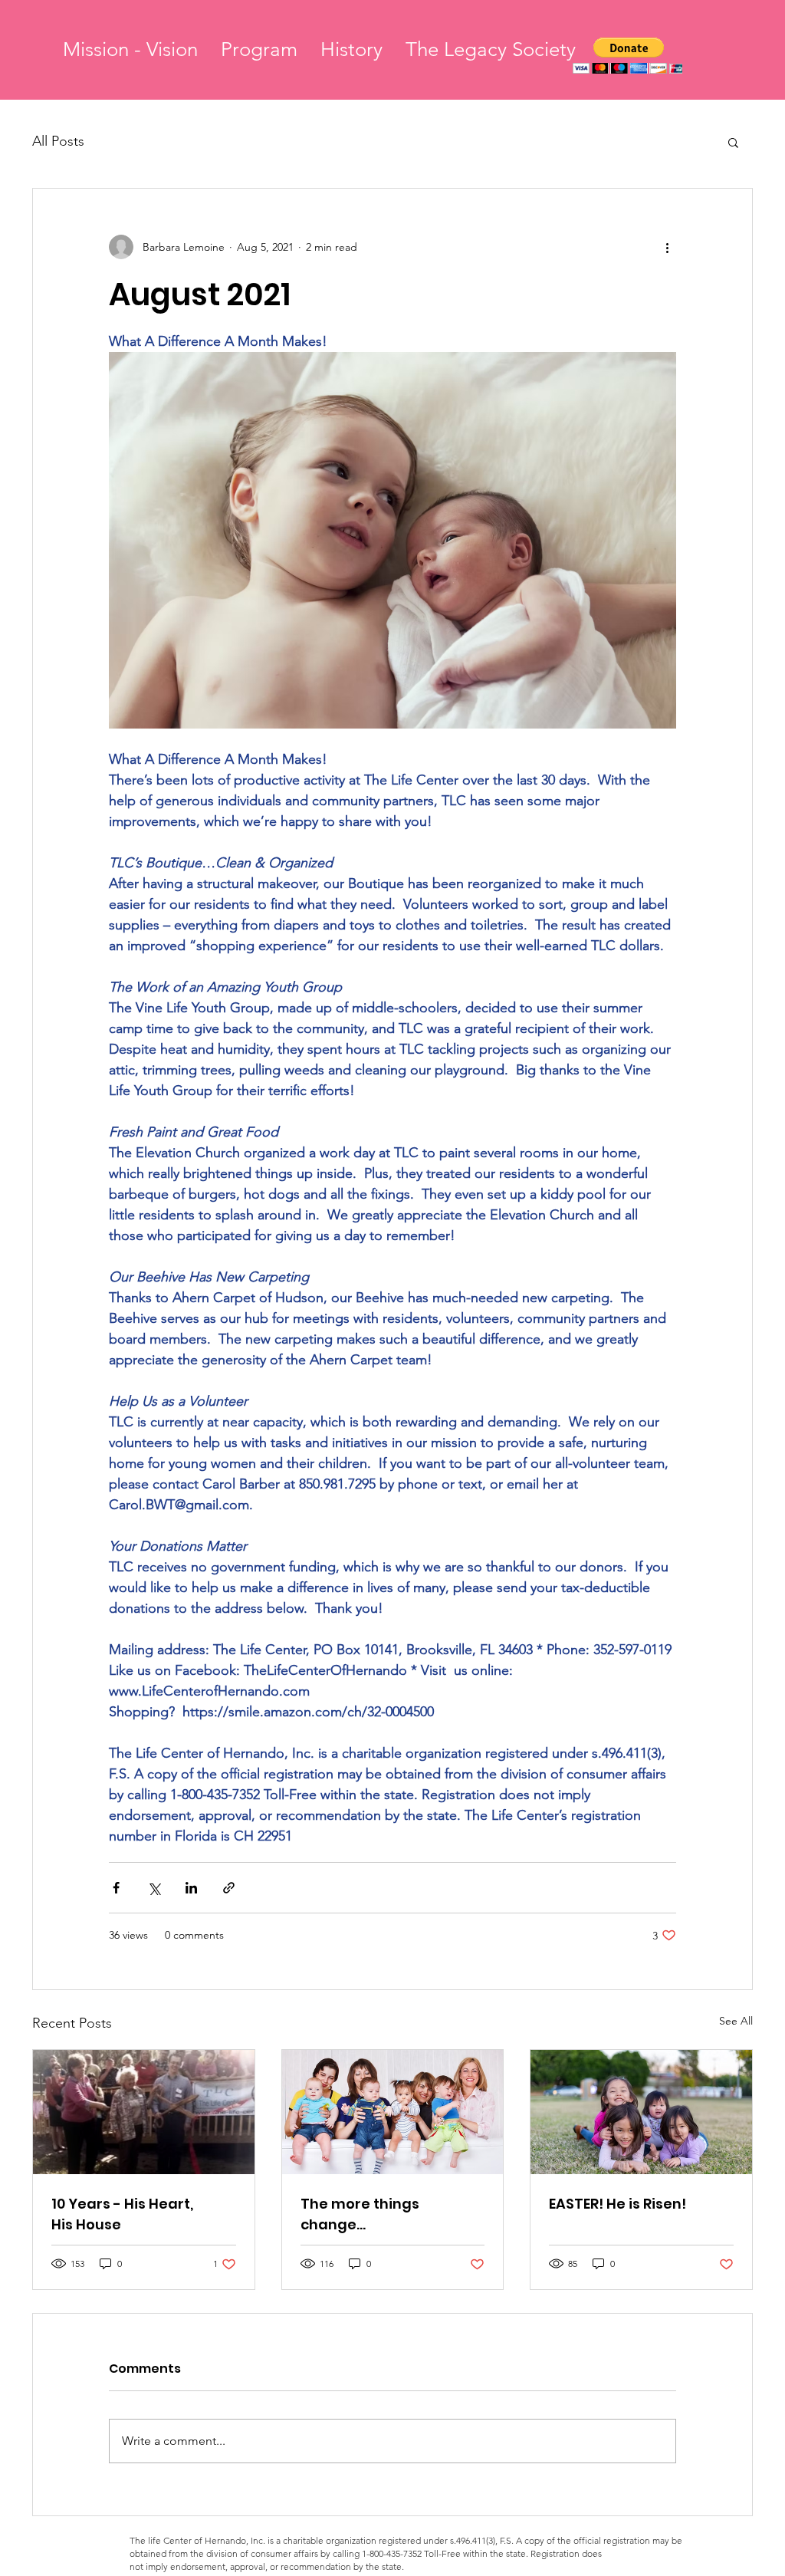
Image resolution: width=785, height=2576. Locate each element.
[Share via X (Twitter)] (154, 1888)
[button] (629, 56)
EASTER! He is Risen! (617, 2204)
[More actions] (667, 247)
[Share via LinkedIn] (191, 1888)
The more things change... (360, 2214)
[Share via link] (229, 1888)
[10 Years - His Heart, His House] (144, 2112)
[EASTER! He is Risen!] (641, 2112)
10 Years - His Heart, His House (122, 2214)
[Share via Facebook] (116, 1888)
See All (736, 2021)
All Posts (58, 141)
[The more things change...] (393, 2112)
